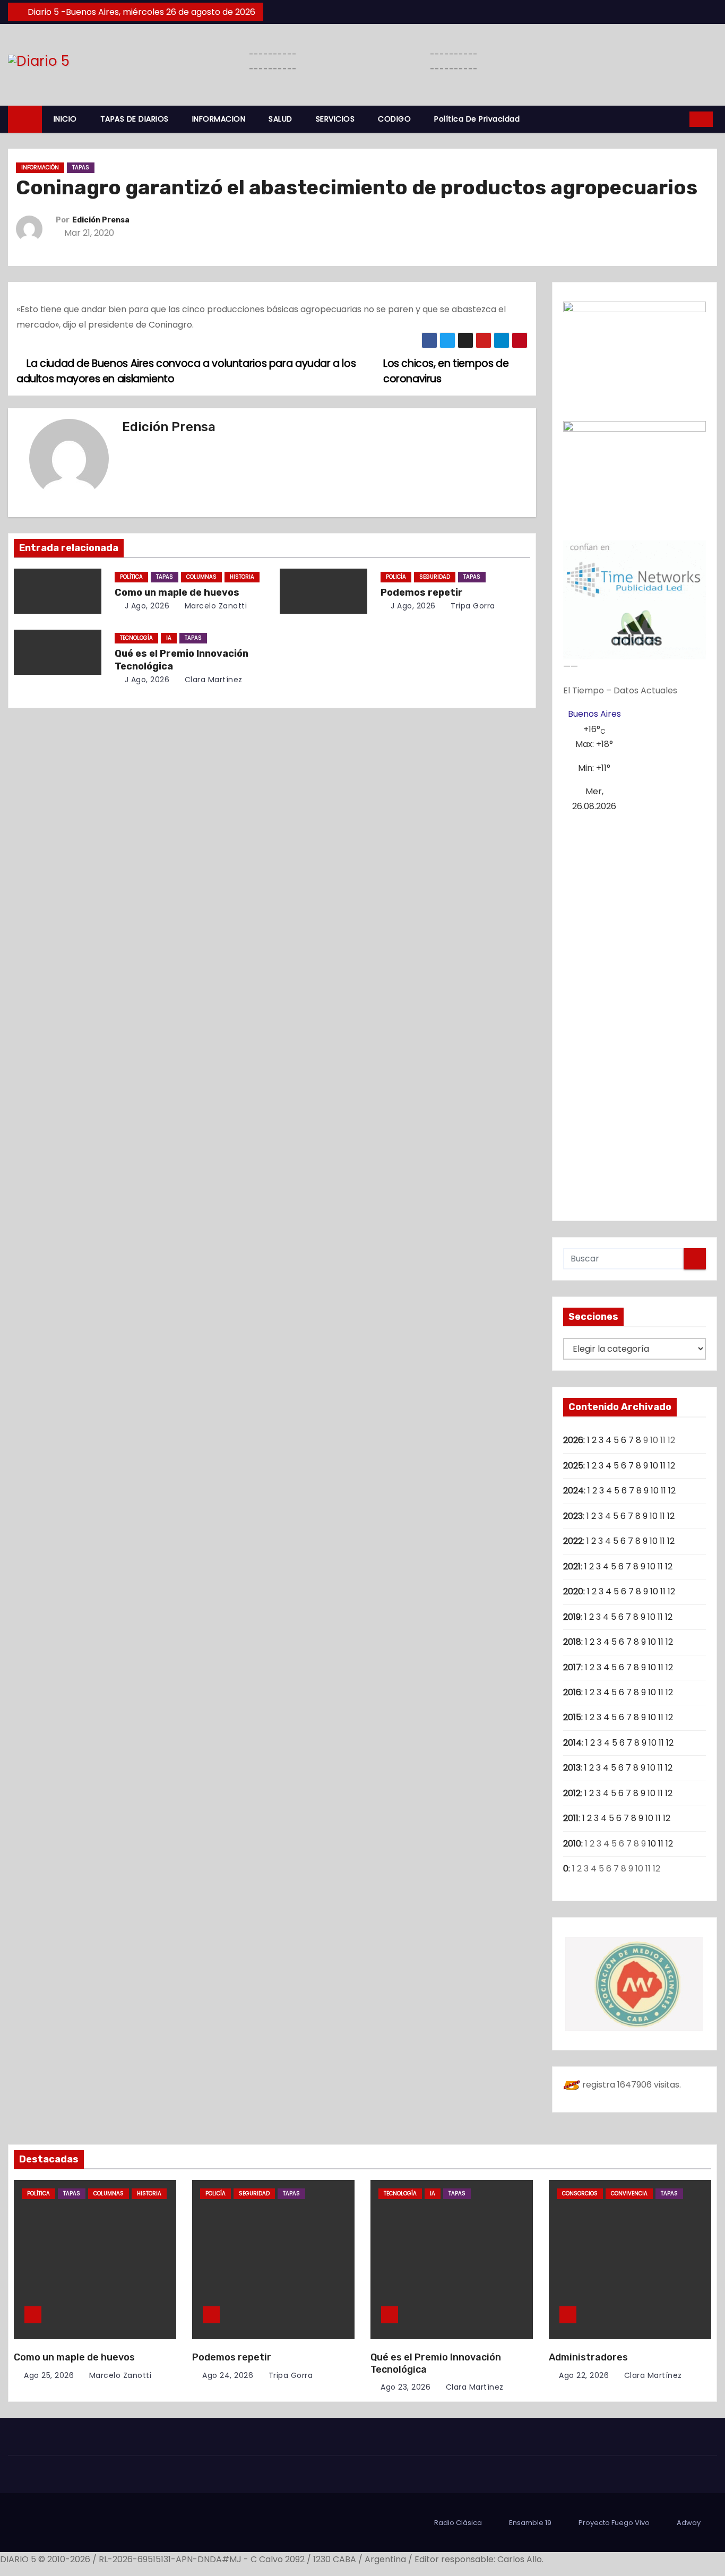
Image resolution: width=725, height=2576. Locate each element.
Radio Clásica (458, 2523)
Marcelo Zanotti (214, 606)
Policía (396, 577)
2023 (573, 1516)
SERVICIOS (335, 119)
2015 (572, 1717)
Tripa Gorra (472, 606)
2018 (572, 1642)
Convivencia (629, 2193)
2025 (573, 1466)
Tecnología (136, 638)
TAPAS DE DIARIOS (135, 119)
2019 (572, 1617)
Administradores (588, 2357)
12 (671, 1466)
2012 (572, 1793)
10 (654, 1466)
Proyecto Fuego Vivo (614, 2523)
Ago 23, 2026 (405, 2387)
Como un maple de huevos (177, 593)
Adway (689, 2523)
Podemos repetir (422, 593)
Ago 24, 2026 (228, 2375)
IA (169, 638)
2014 (572, 1743)
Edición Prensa (101, 220)
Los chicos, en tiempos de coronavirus (446, 371)
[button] (678, 119)
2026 (573, 1440)
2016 (572, 1692)
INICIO (65, 119)
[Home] (25, 119)
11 (663, 1466)
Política (131, 577)
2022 (573, 1541)
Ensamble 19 (530, 2523)
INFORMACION (219, 119)
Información (40, 168)
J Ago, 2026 (146, 606)
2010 (572, 1844)
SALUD (280, 119)
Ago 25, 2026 (49, 2375)
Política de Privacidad (477, 119)
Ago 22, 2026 (584, 2375)
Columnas (201, 577)
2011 (571, 1818)
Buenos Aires (594, 714)
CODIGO (394, 119)
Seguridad (435, 577)
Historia (242, 577)
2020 (573, 1591)
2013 (572, 1768)
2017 (572, 1667)
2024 (573, 1491)
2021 (572, 1566)
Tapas (81, 168)
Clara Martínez (212, 680)
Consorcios (580, 2193)
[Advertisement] (635, 1012)
